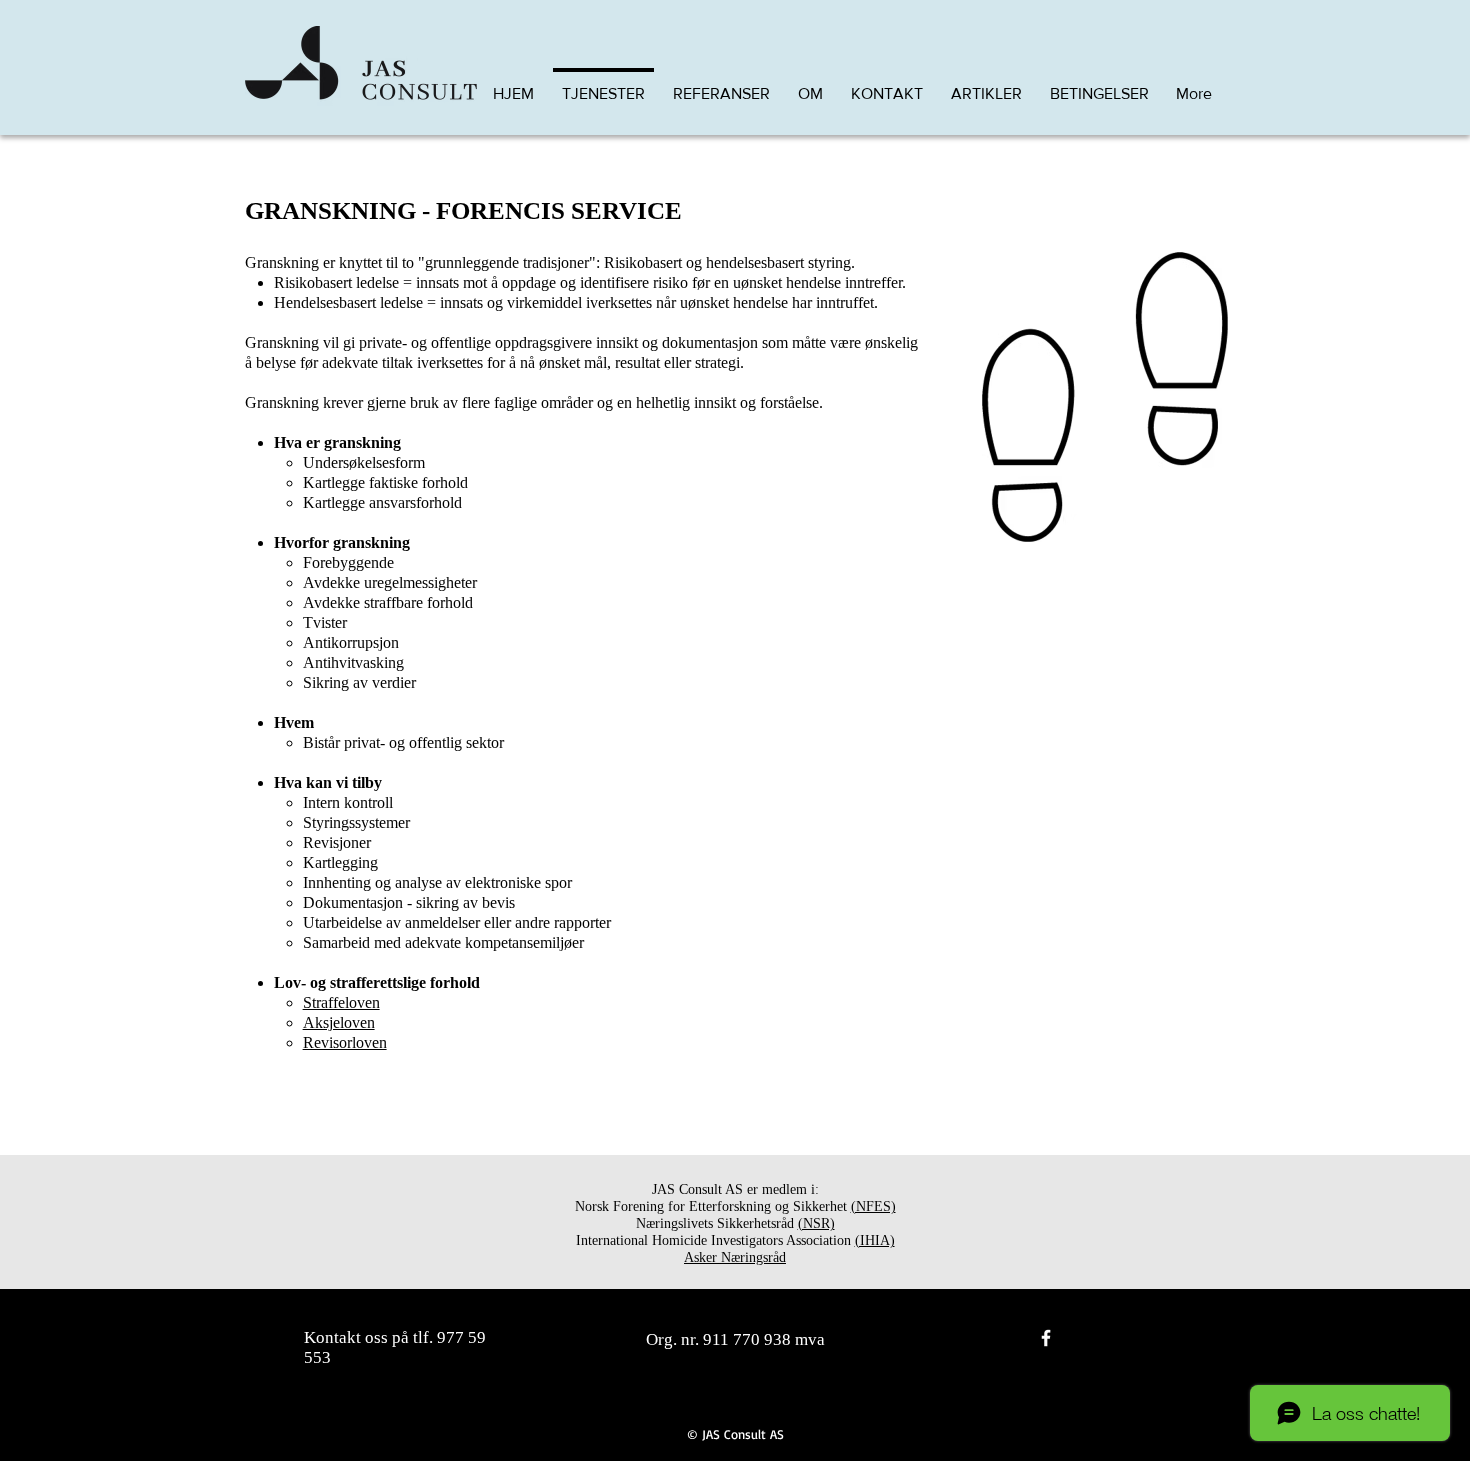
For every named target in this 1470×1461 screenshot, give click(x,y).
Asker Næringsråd (735, 1257)
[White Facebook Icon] (1046, 1338)
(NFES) (873, 1206)
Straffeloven (341, 1002)
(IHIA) (875, 1240)
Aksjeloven (339, 1022)
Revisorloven (345, 1042)
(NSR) (816, 1223)
